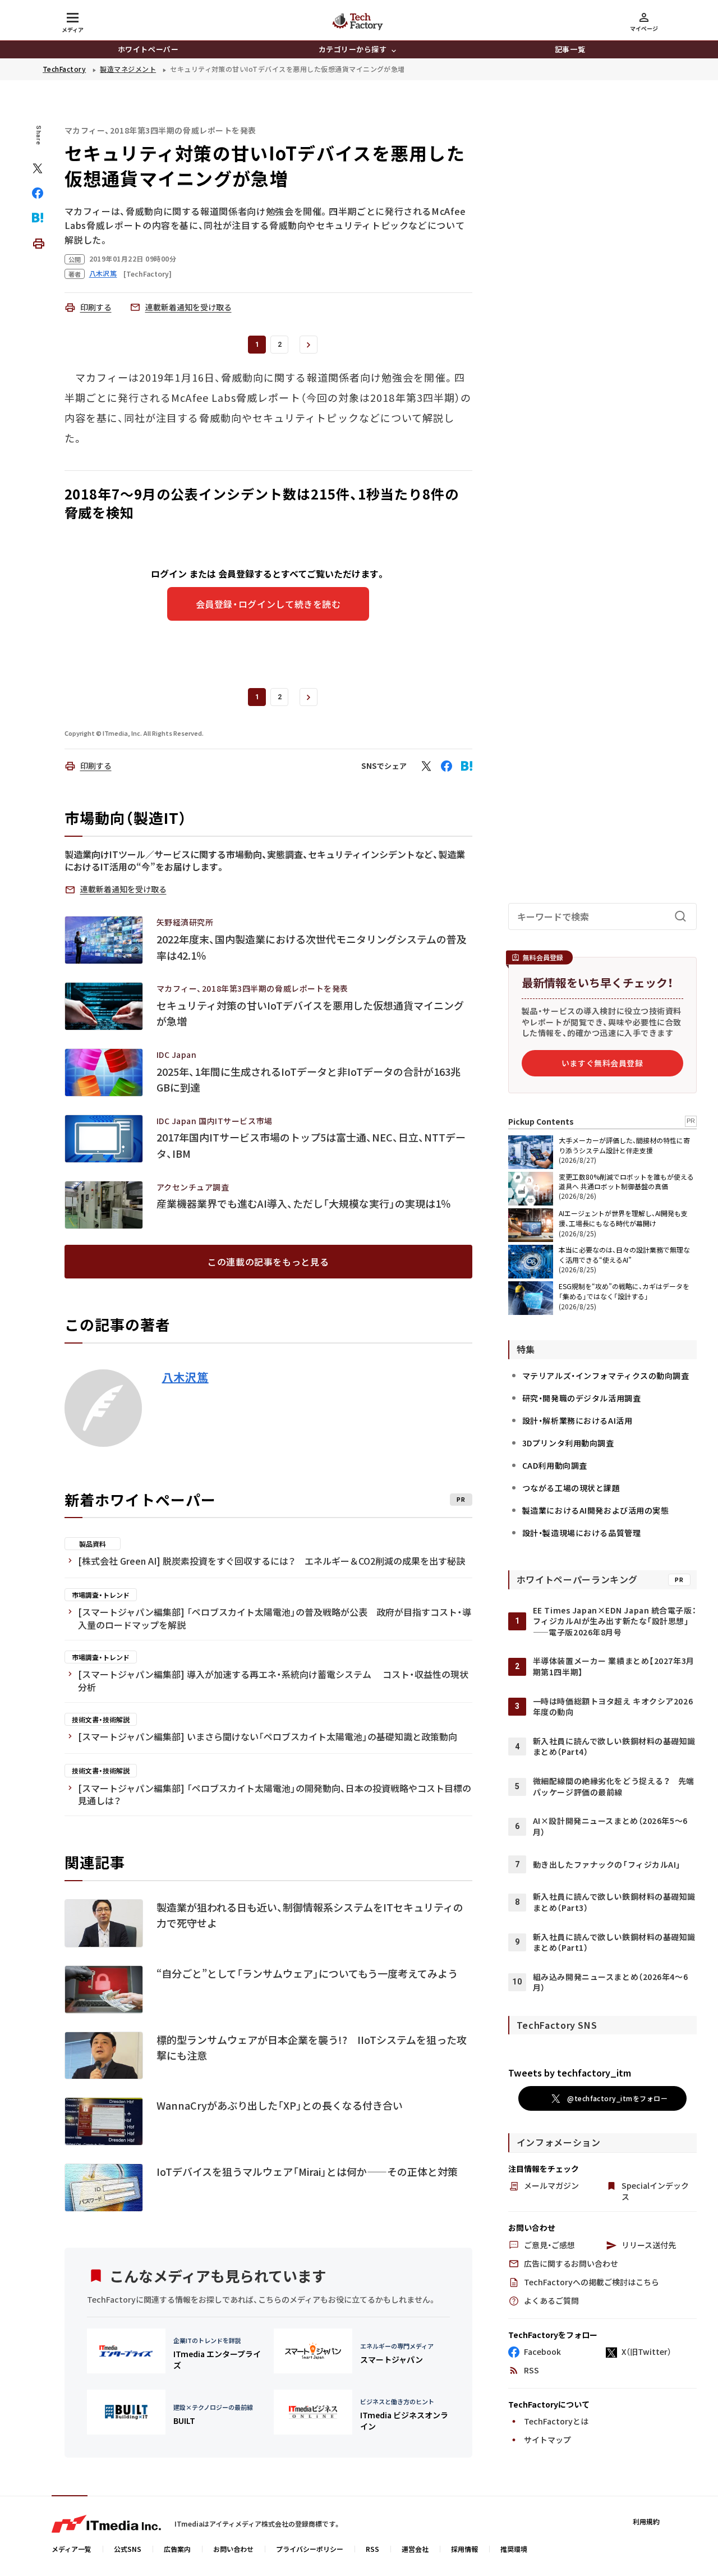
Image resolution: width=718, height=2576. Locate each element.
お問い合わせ (233, 2549)
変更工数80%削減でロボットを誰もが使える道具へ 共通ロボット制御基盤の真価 (626, 1181)
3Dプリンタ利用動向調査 (568, 1443)
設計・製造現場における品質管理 (581, 1533)
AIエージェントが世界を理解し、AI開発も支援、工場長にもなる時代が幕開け (623, 1218)
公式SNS (128, 2549)
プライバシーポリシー (310, 2549)
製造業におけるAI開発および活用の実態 (596, 1510)
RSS (372, 2549)
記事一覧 (570, 49)
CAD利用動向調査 (555, 1465)
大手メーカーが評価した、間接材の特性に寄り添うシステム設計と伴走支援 (624, 1145)
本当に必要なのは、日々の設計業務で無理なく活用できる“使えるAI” (624, 1255)
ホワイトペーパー (148, 49)
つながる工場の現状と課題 (571, 1488)
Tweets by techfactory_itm (570, 2073)
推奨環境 (514, 2549)
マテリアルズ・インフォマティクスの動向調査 (606, 1376)
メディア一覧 (72, 2549)
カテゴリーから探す (353, 49)
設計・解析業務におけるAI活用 (577, 1420)
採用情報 (464, 2549)
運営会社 (415, 2549)
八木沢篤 (185, 1377)
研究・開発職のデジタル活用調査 (581, 1398)
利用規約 (646, 2521)
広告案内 (177, 2549)
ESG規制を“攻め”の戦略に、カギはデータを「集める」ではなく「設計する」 (624, 1291)
